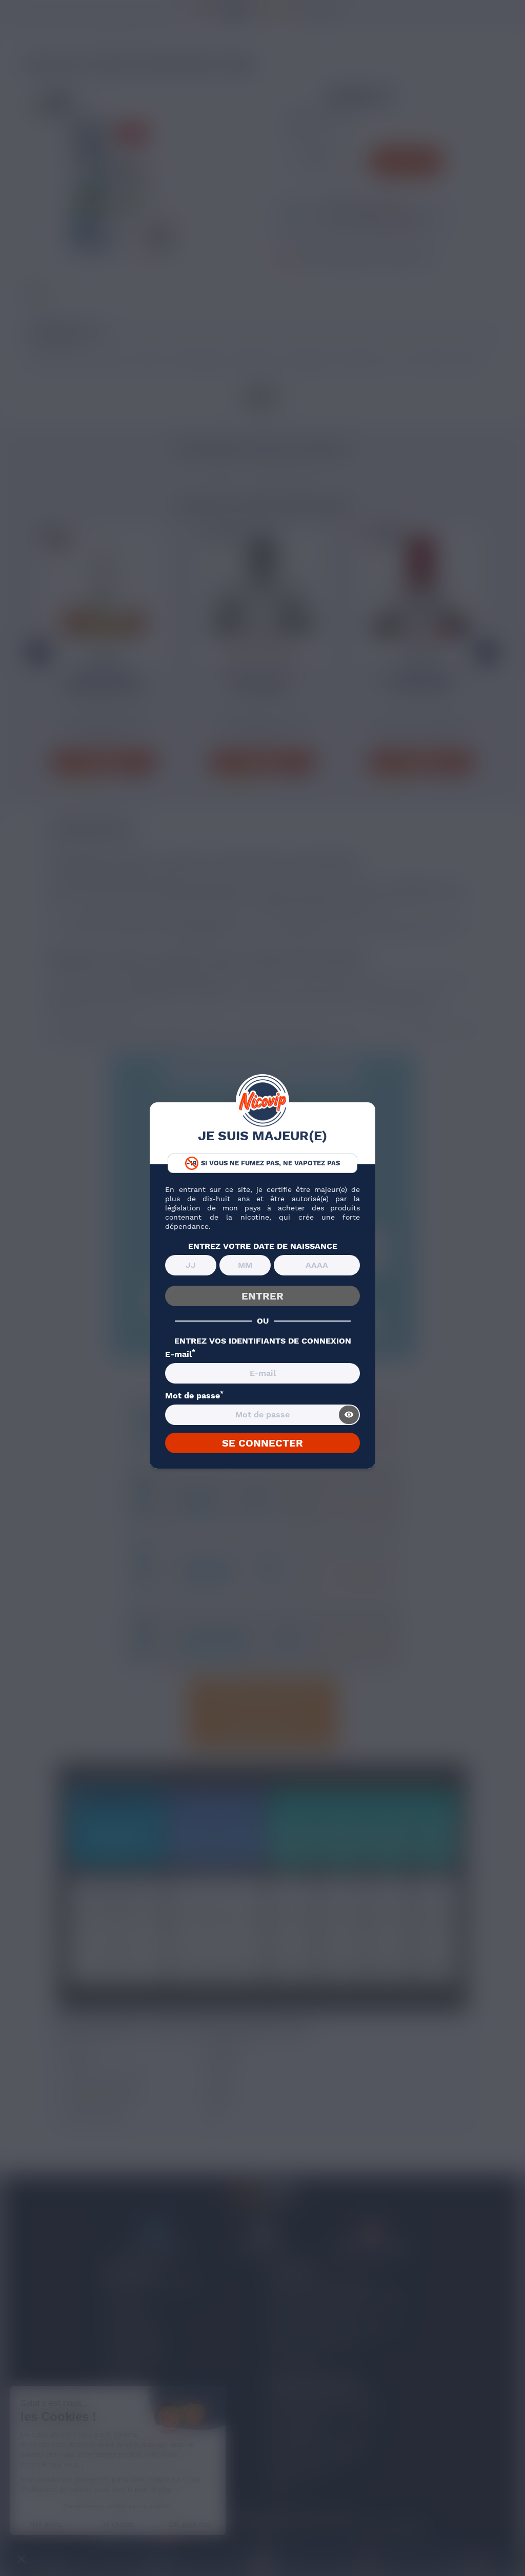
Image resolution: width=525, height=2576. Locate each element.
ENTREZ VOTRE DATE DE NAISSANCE (263, 1246)
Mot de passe (194, 1396)
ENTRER (262, 1296)
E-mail (180, 1354)
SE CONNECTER (262, 1443)
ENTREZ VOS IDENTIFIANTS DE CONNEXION (263, 1341)
